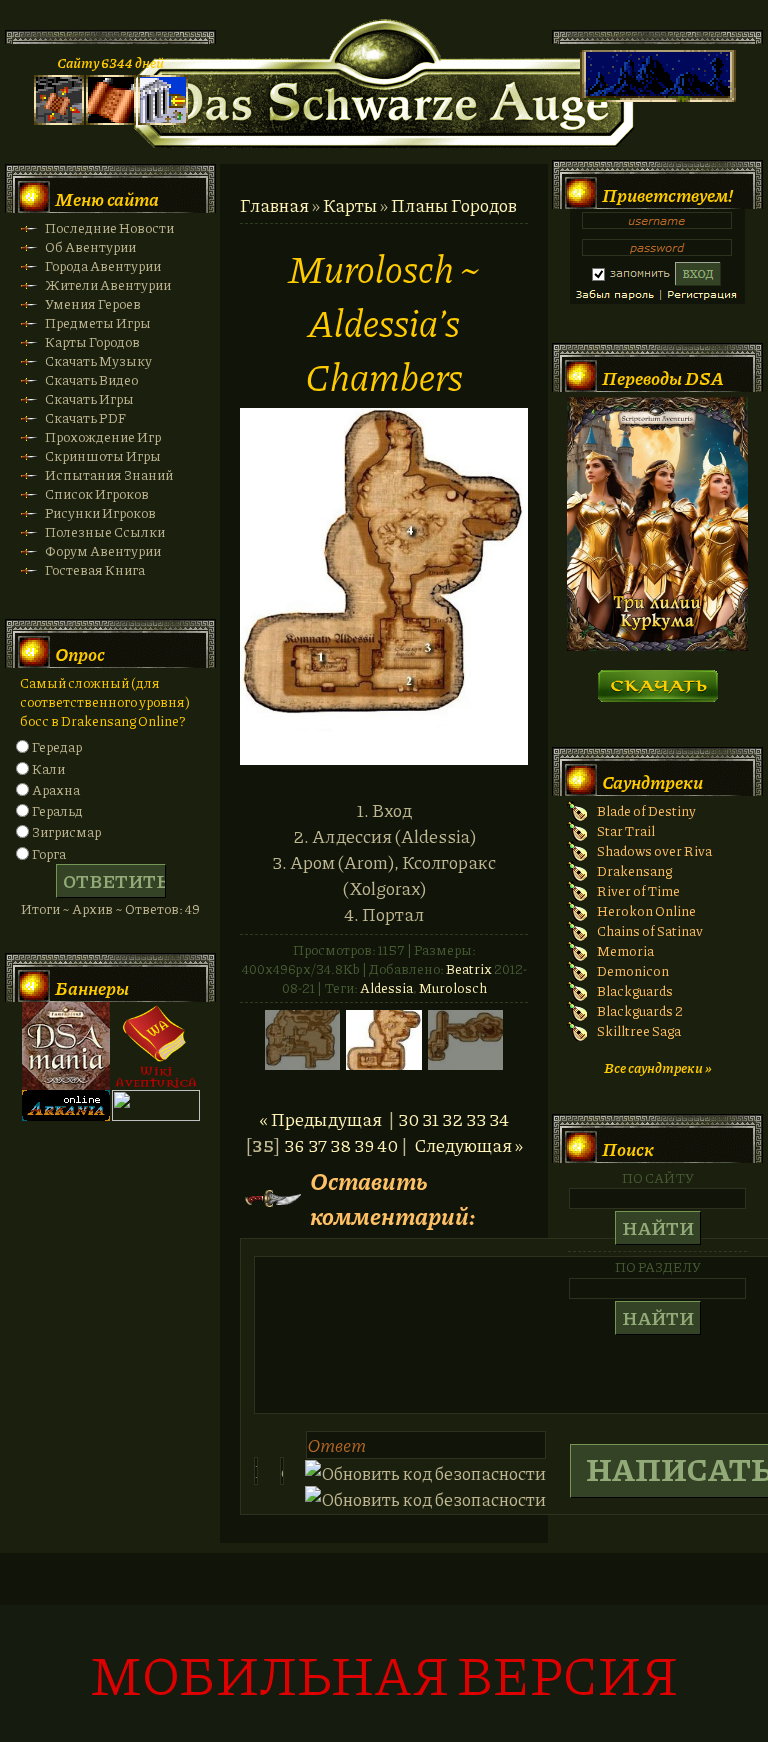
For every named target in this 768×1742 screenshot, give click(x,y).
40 (387, 1145)
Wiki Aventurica (156, 1046)
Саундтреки (652, 782)
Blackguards (635, 990)
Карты (350, 205)
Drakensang (634, 870)
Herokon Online (646, 910)
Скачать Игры (89, 398)
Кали (48, 768)
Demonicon (633, 970)
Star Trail (626, 830)
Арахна (56, 789)
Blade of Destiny (646, 810)
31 (430, 1119)
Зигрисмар (66, 831)
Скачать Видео (91, 379)
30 (408, 1119)
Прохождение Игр (103, 436)
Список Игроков (97, 493)
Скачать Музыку (98, 360)
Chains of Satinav (650, 930)
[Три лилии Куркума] (657, 645)
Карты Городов (92, 341)
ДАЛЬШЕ (657, 679)
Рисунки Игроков (100, 512)
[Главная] (59, 119)
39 (364, 1145)
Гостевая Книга (95, 569)
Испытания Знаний (109, 474)
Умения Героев (93, 303)
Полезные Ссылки (105, 531)
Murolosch (453, 987)
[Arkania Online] (66, 1115)
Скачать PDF (85, 417)
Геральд (57, 810)
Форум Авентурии (103, 550)
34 (499, 1119)
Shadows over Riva (654, 850)
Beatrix (469, 968)
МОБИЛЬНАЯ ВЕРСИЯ (384, 1673)
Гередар (57, 746)
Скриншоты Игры (103, 455)
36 (294, 1145)
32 (452, 1119)
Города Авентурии (103, 265)
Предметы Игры (98, 322)
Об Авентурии (90, 246)
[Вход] (163, 119)
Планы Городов (454, 205)
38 (340, 1145)
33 (476, 1119)
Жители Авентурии (108, 284)
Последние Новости (109, 227)
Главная (274, 205)
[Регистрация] (111, 119)
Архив (92, 908)
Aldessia (386, 987)
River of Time (638, 890)
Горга (49, 853)
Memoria (625, 950)
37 (317, 1145)
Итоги (40, 908)
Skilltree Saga (639, 1030)
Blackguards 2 (640, 1010)
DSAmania (66, 1046)
